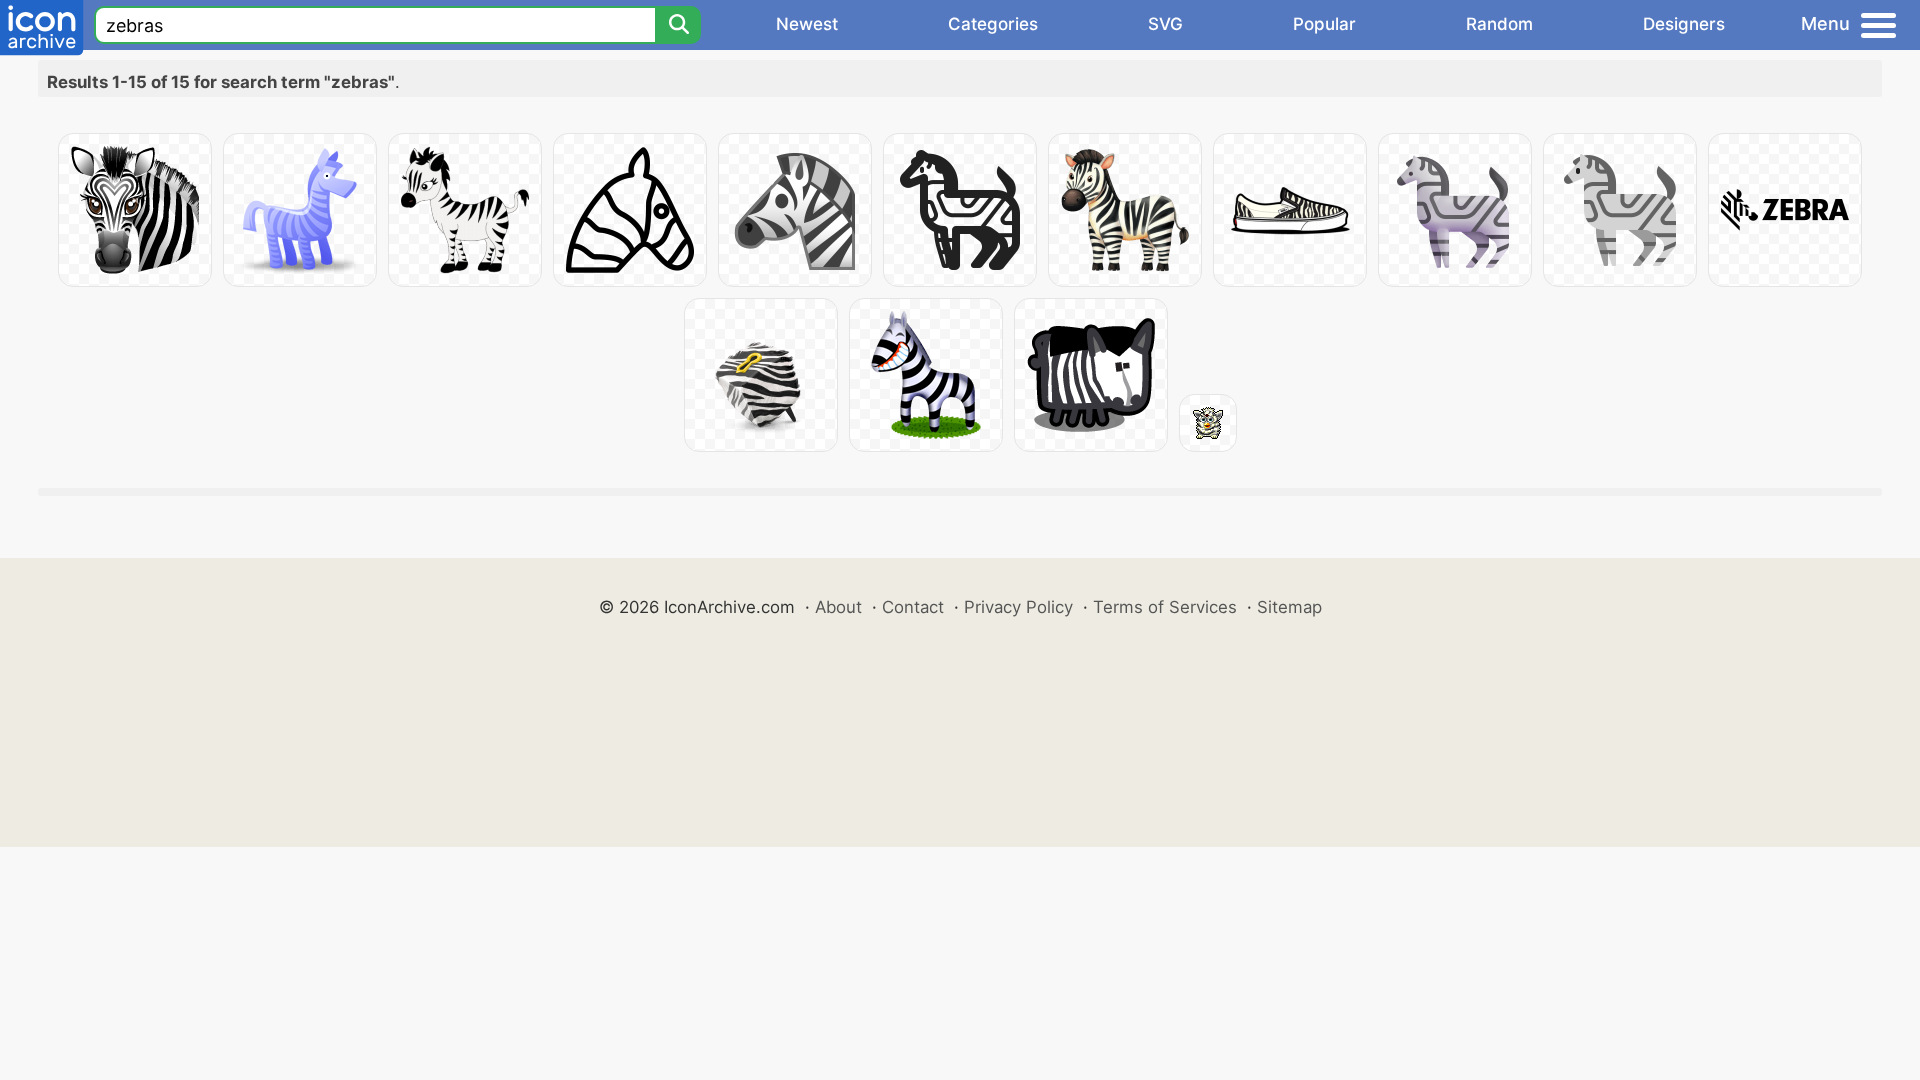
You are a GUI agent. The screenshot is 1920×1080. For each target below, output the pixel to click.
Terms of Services (1165, 607)
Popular (1324, 24)
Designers (1684, 24)
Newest (807, 24)
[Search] (678, 25)
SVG (1165, 24)
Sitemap (1289, 607)
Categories (993, 24)
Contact (913, 607)
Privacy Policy (1018, 607)
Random (1499, 24)
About (838, 607)
